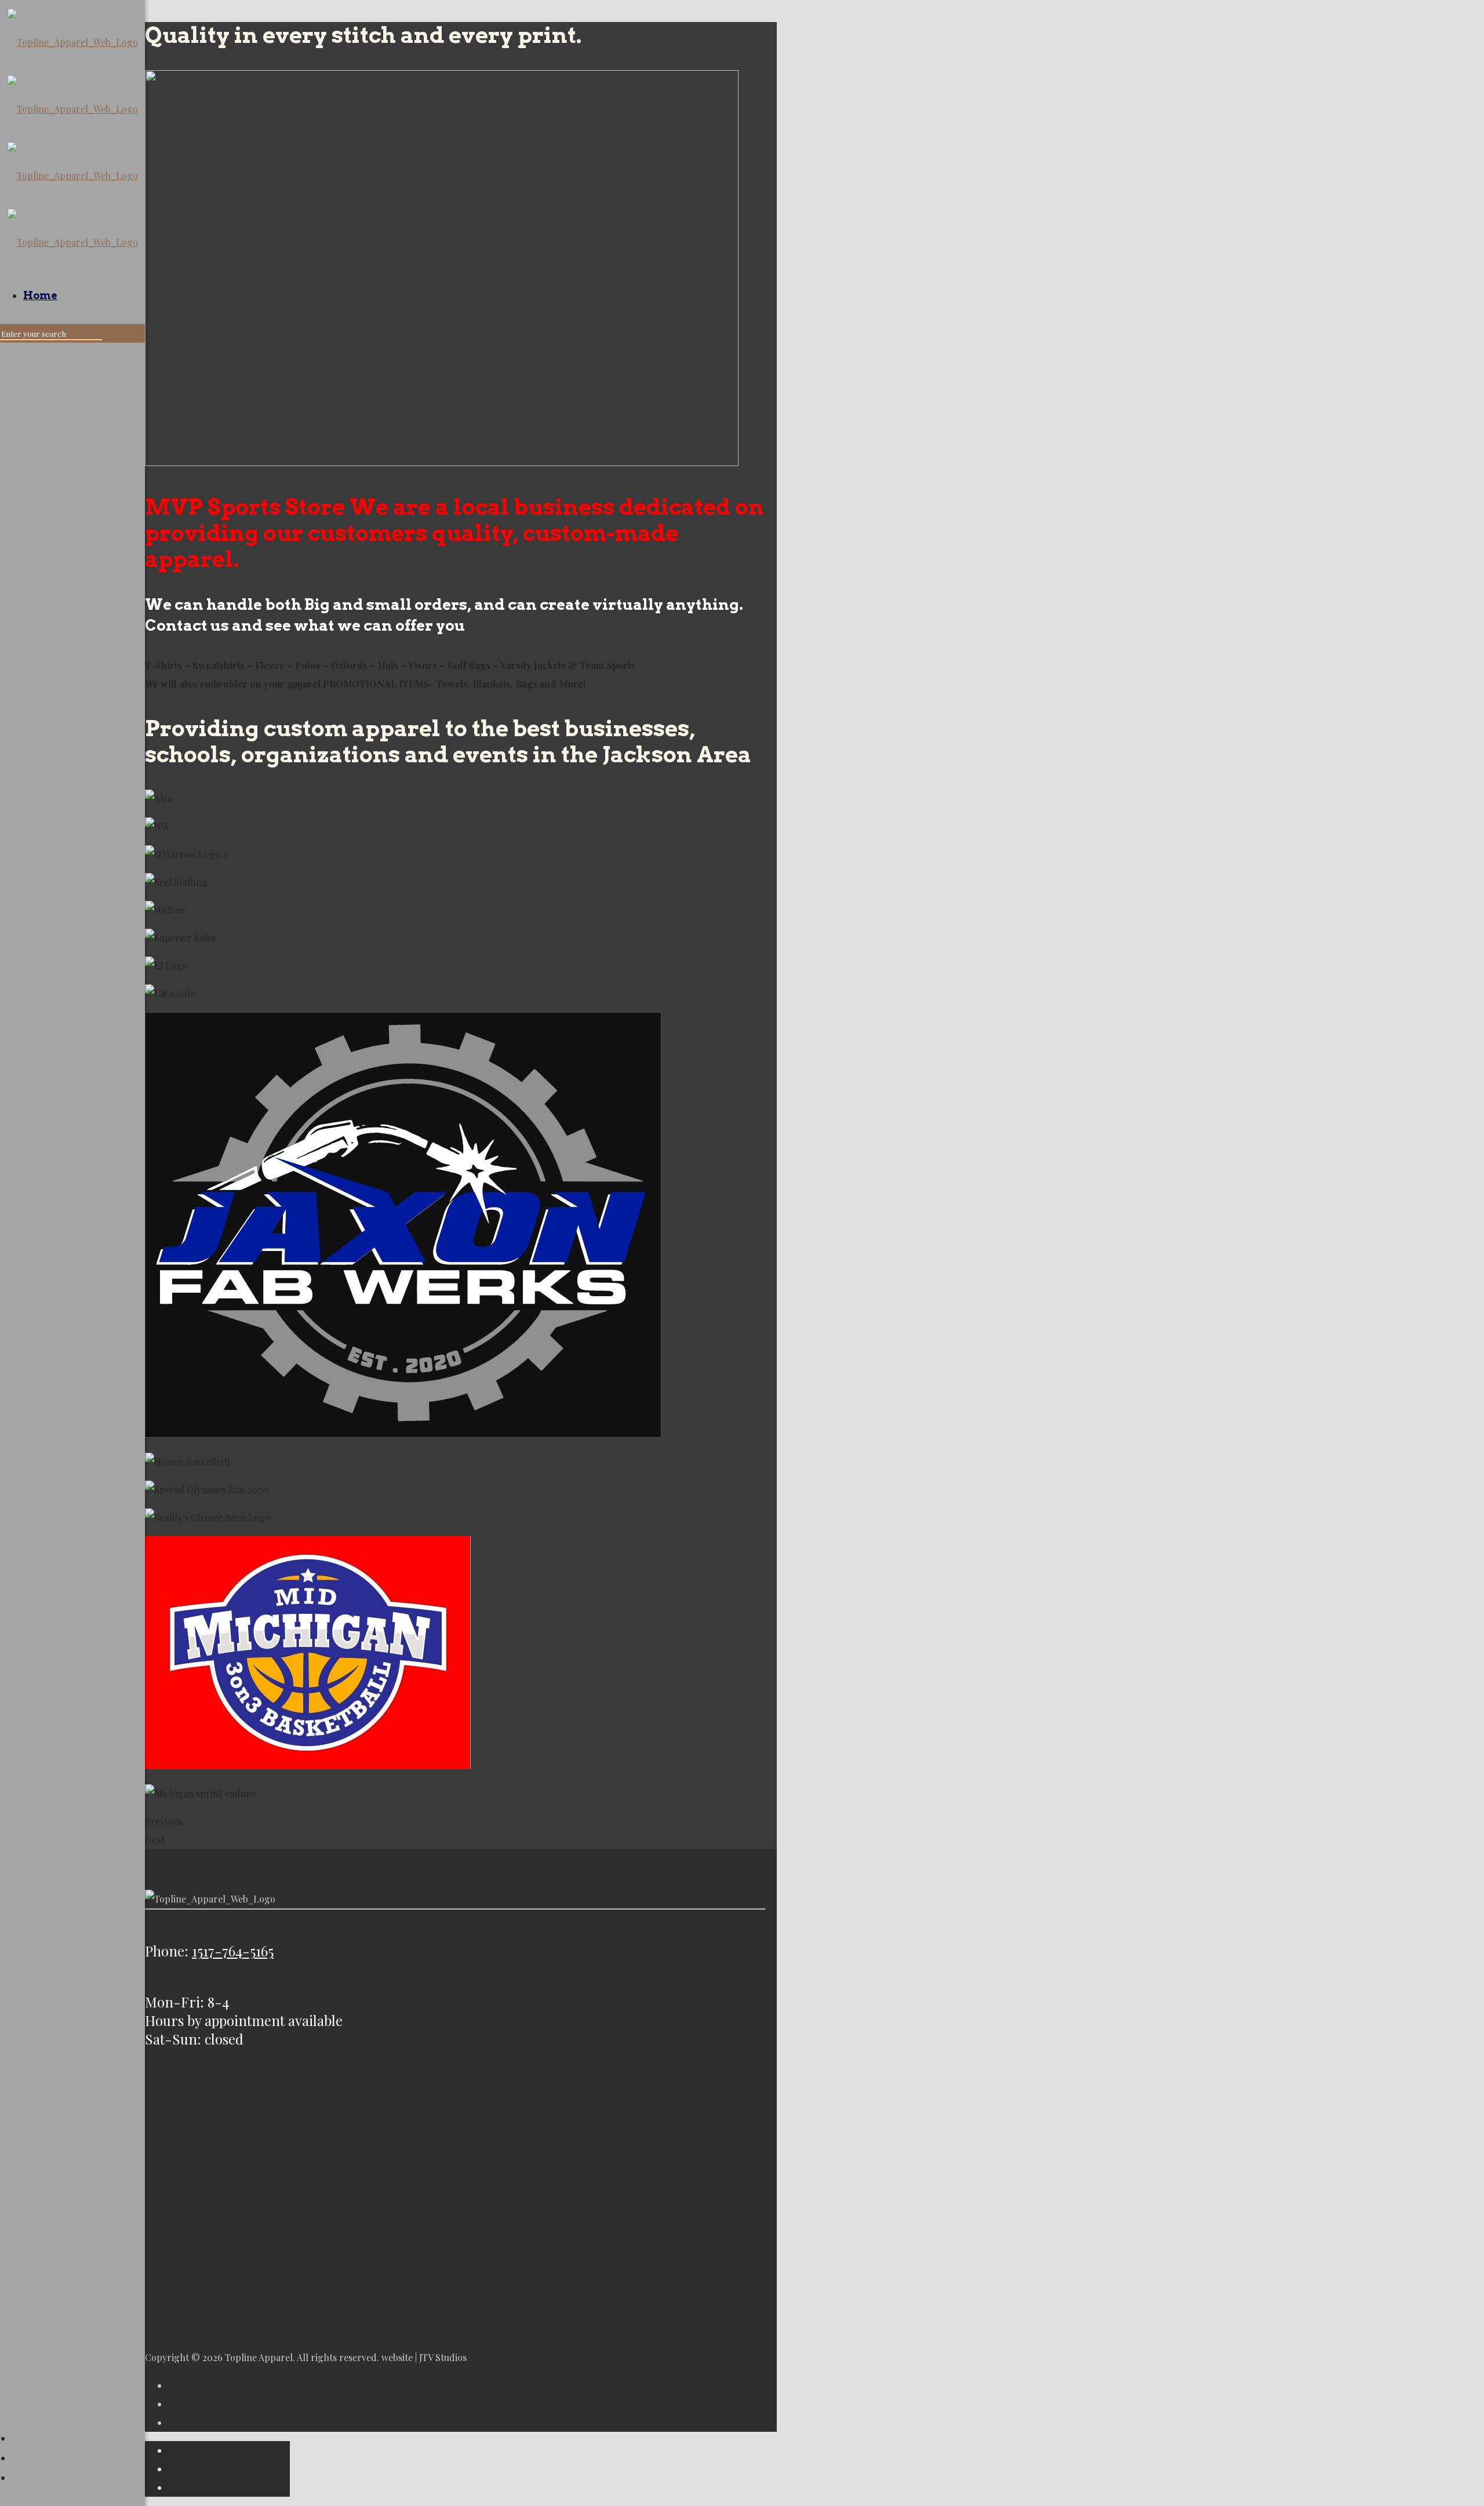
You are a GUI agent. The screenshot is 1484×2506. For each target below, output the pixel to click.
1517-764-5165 (233, 1951)
